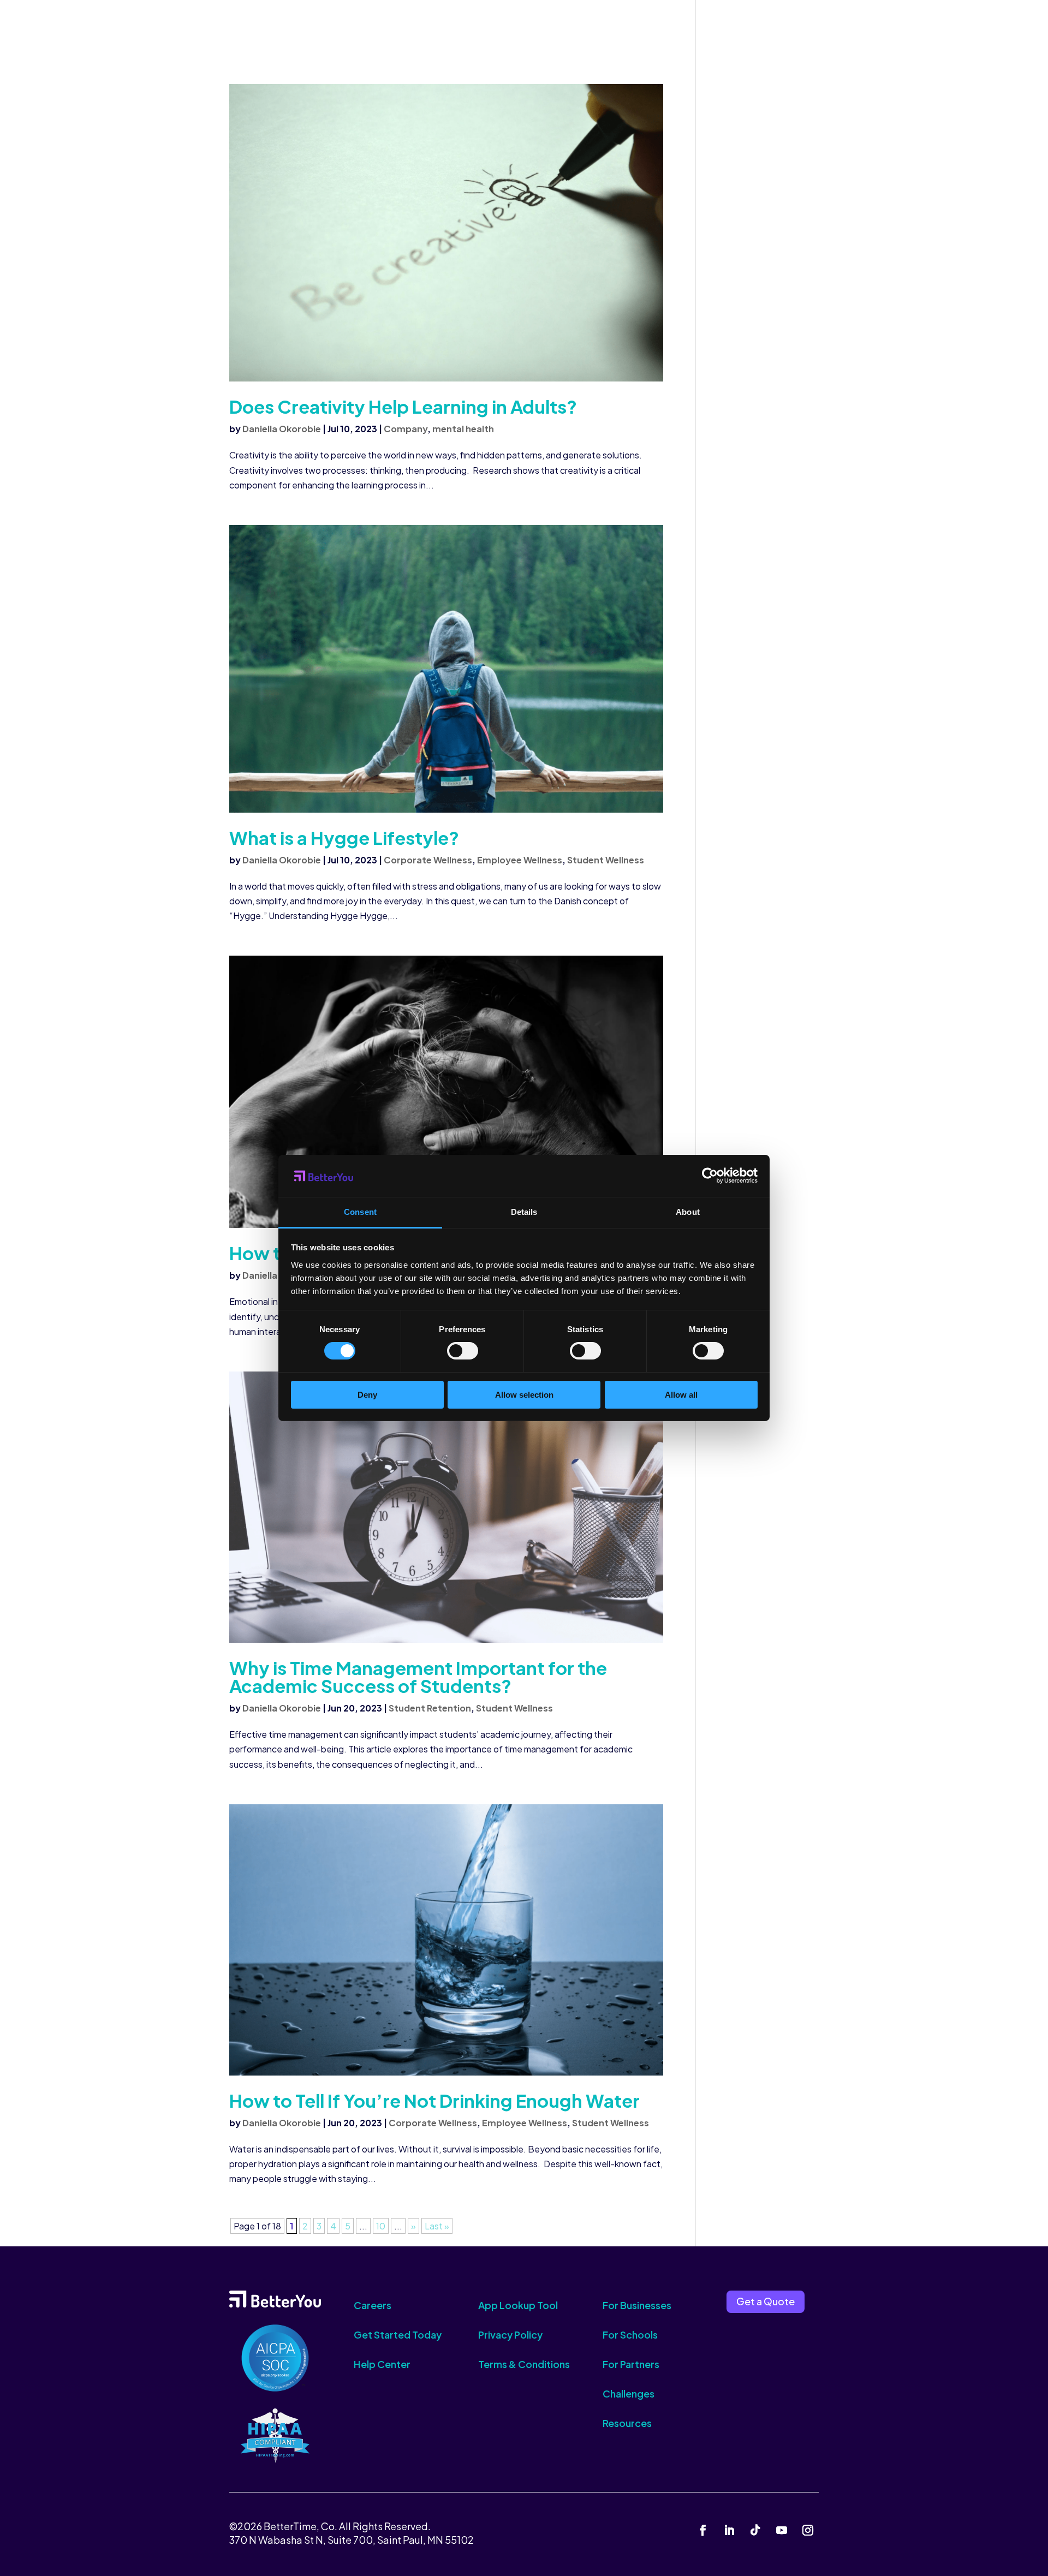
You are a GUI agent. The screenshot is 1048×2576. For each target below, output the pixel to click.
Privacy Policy (510, 2334)
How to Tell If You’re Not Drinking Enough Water (434, 2100)
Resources (627, 2423)
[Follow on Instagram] (808, 2530)
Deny (367, 1395)
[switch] (463, 1351)
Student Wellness (606, 860)
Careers (373, 2305)
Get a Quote (766, 2301)
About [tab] (688, 1212)
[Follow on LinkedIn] (729, 2530)
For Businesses (637, 2305)
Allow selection (524, 1395)
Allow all (681, 1395)
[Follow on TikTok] (755, 2530)
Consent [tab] (360, 1212)
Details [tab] (524, 1212)
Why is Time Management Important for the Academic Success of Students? (418, 1677)
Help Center (382, 2364)
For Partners (631, 2364)
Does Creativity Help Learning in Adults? (403, 406)
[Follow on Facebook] (703, 2530)
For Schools (630, 2334)
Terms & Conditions (524, 2364)
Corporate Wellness (428, 860)
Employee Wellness (520, 860)
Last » (437, 2226)
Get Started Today (398, 2334)
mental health (463, 429)
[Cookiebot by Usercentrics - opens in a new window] (710, 1176)
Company (406, 429)
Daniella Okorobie (282, 429)
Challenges (629, 2393)
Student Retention (430, 1708)
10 (381, 2226)
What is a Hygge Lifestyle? (344, 837)
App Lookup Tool (518, 2305)
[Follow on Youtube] (782, 2530)
